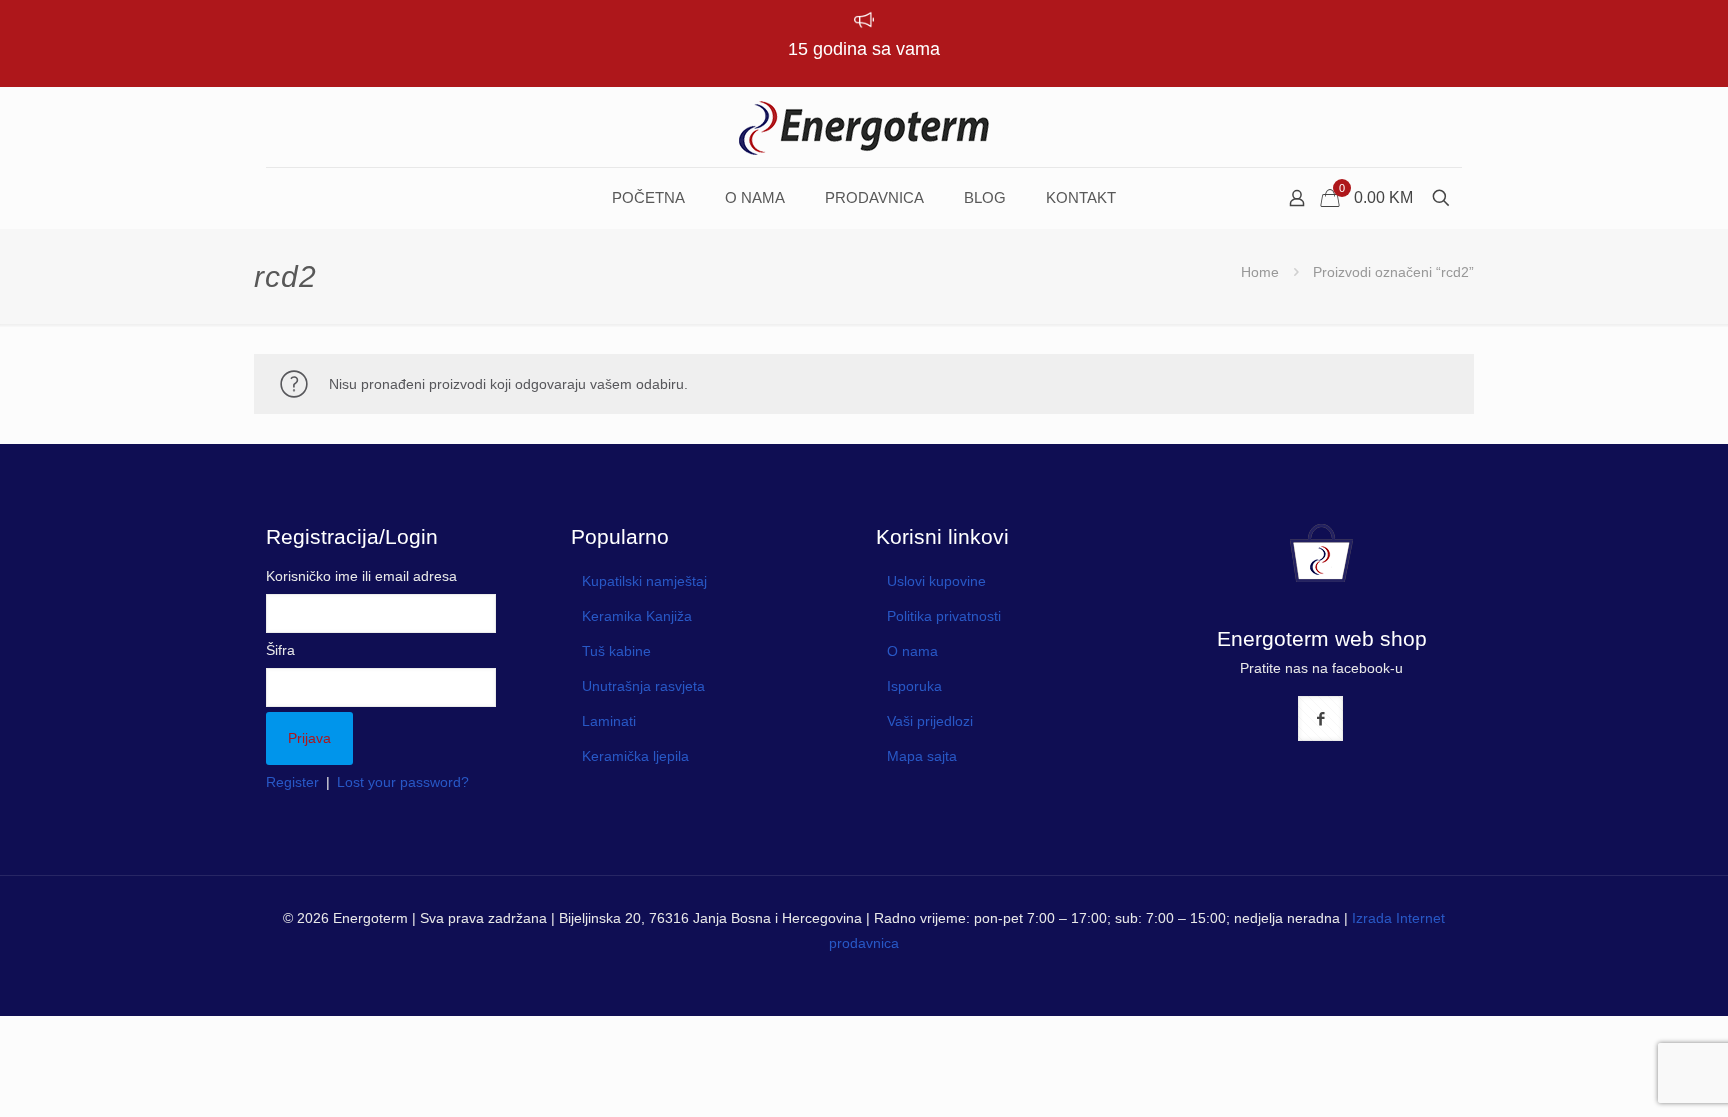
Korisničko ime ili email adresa (361, 576)
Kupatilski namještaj (644, 581)
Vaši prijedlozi (930, 721)
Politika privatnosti (944, 616)
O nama (912, 651)
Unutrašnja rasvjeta (643, 686)
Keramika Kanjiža (637, 616)
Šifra (280, 650)
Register (292, 782)
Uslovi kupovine (936, 581)
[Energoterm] (864, 127)
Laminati (609, 721)
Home (1260, 272)
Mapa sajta (922, 756)
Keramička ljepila (635, 756)
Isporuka (914, 686)
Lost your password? (403, 782)
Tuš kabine (616, 651)
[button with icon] (1320, 718)
